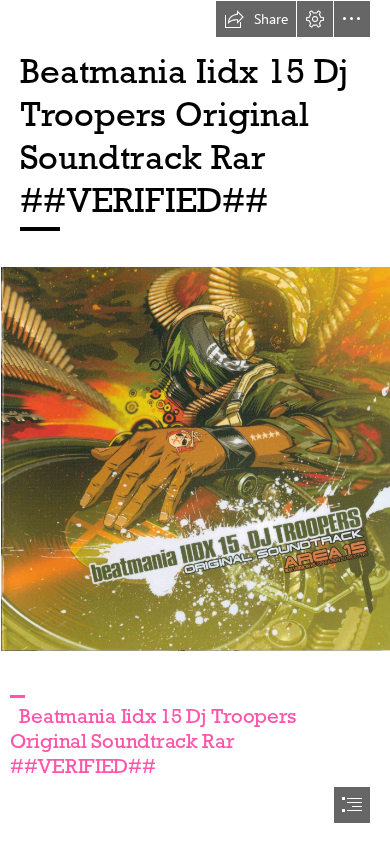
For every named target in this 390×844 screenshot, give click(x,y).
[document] (195, 422)
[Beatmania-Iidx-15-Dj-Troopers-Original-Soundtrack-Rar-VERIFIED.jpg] (195, 458)
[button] (256, 19)
